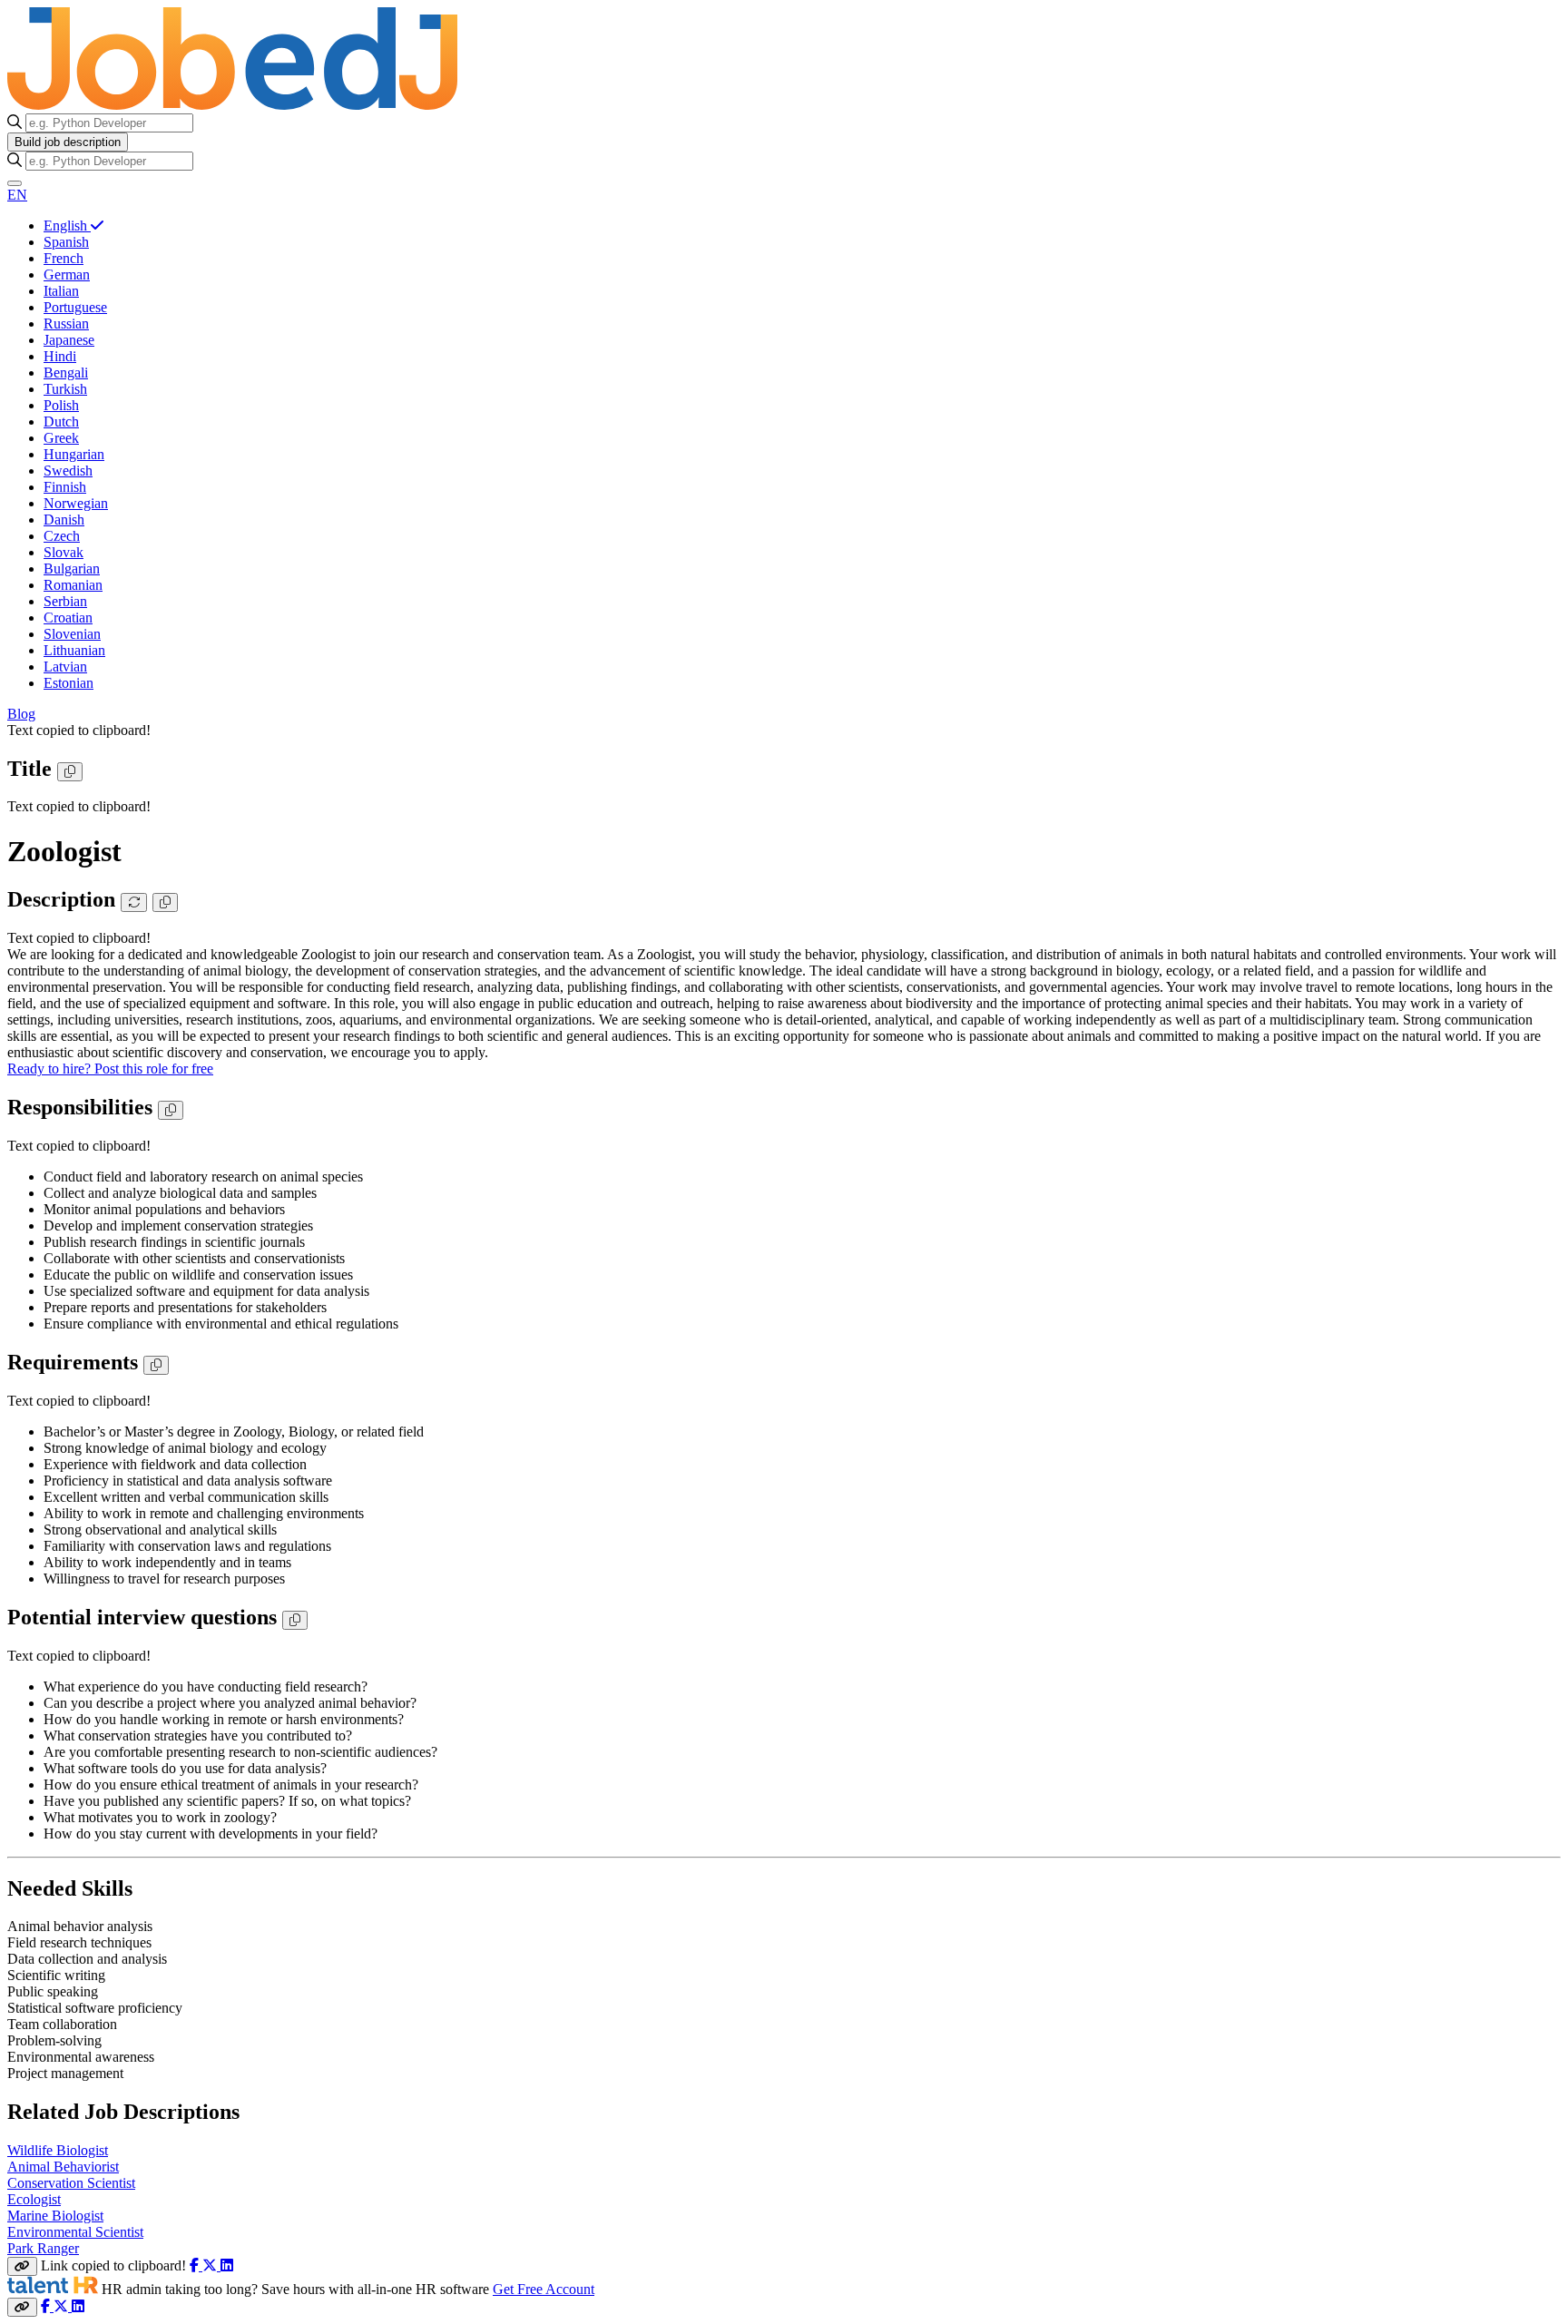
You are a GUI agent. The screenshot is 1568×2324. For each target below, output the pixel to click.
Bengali (66, 373)
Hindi (60, 356)
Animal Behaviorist (63, 2167)
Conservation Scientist (71, 2183)
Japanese (69, 340)
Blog (21, 714)
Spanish (66, 242)
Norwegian (76, 503)
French (64, 258)
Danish (64, 520)
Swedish (68, 471)
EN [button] (17, 195)
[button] (15, 183)
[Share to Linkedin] (227, 2265)
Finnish (65, 487)
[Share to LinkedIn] (78, 2306)
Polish (61, 405)
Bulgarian (72, 569)
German (67, 275)
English (67, 226)
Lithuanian (74, 650)
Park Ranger (43, 2248)
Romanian (73, 585)
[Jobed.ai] (201, 105)
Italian (61, 291)
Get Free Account (544, 2289)
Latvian (65, 667)
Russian (66, 324)
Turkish (65, 389)
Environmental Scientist (75, 2232)
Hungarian (74, 454)
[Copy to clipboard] (22, 2266)
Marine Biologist (55, 2216)
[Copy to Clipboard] (22, 2307)
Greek (61, 438)
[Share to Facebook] (196, 2265)
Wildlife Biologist (58, 2150)
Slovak (64, 552)
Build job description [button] (68, 142)
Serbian (65, 601)
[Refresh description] (134, 902)
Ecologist (34, 2199)
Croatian (68, 618)
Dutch (61, 422)
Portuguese (75, 307)
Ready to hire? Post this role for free (110, 1069)
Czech (62, 536)
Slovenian (72, 634)
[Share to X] (211, 2265)
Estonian (69, 683)
